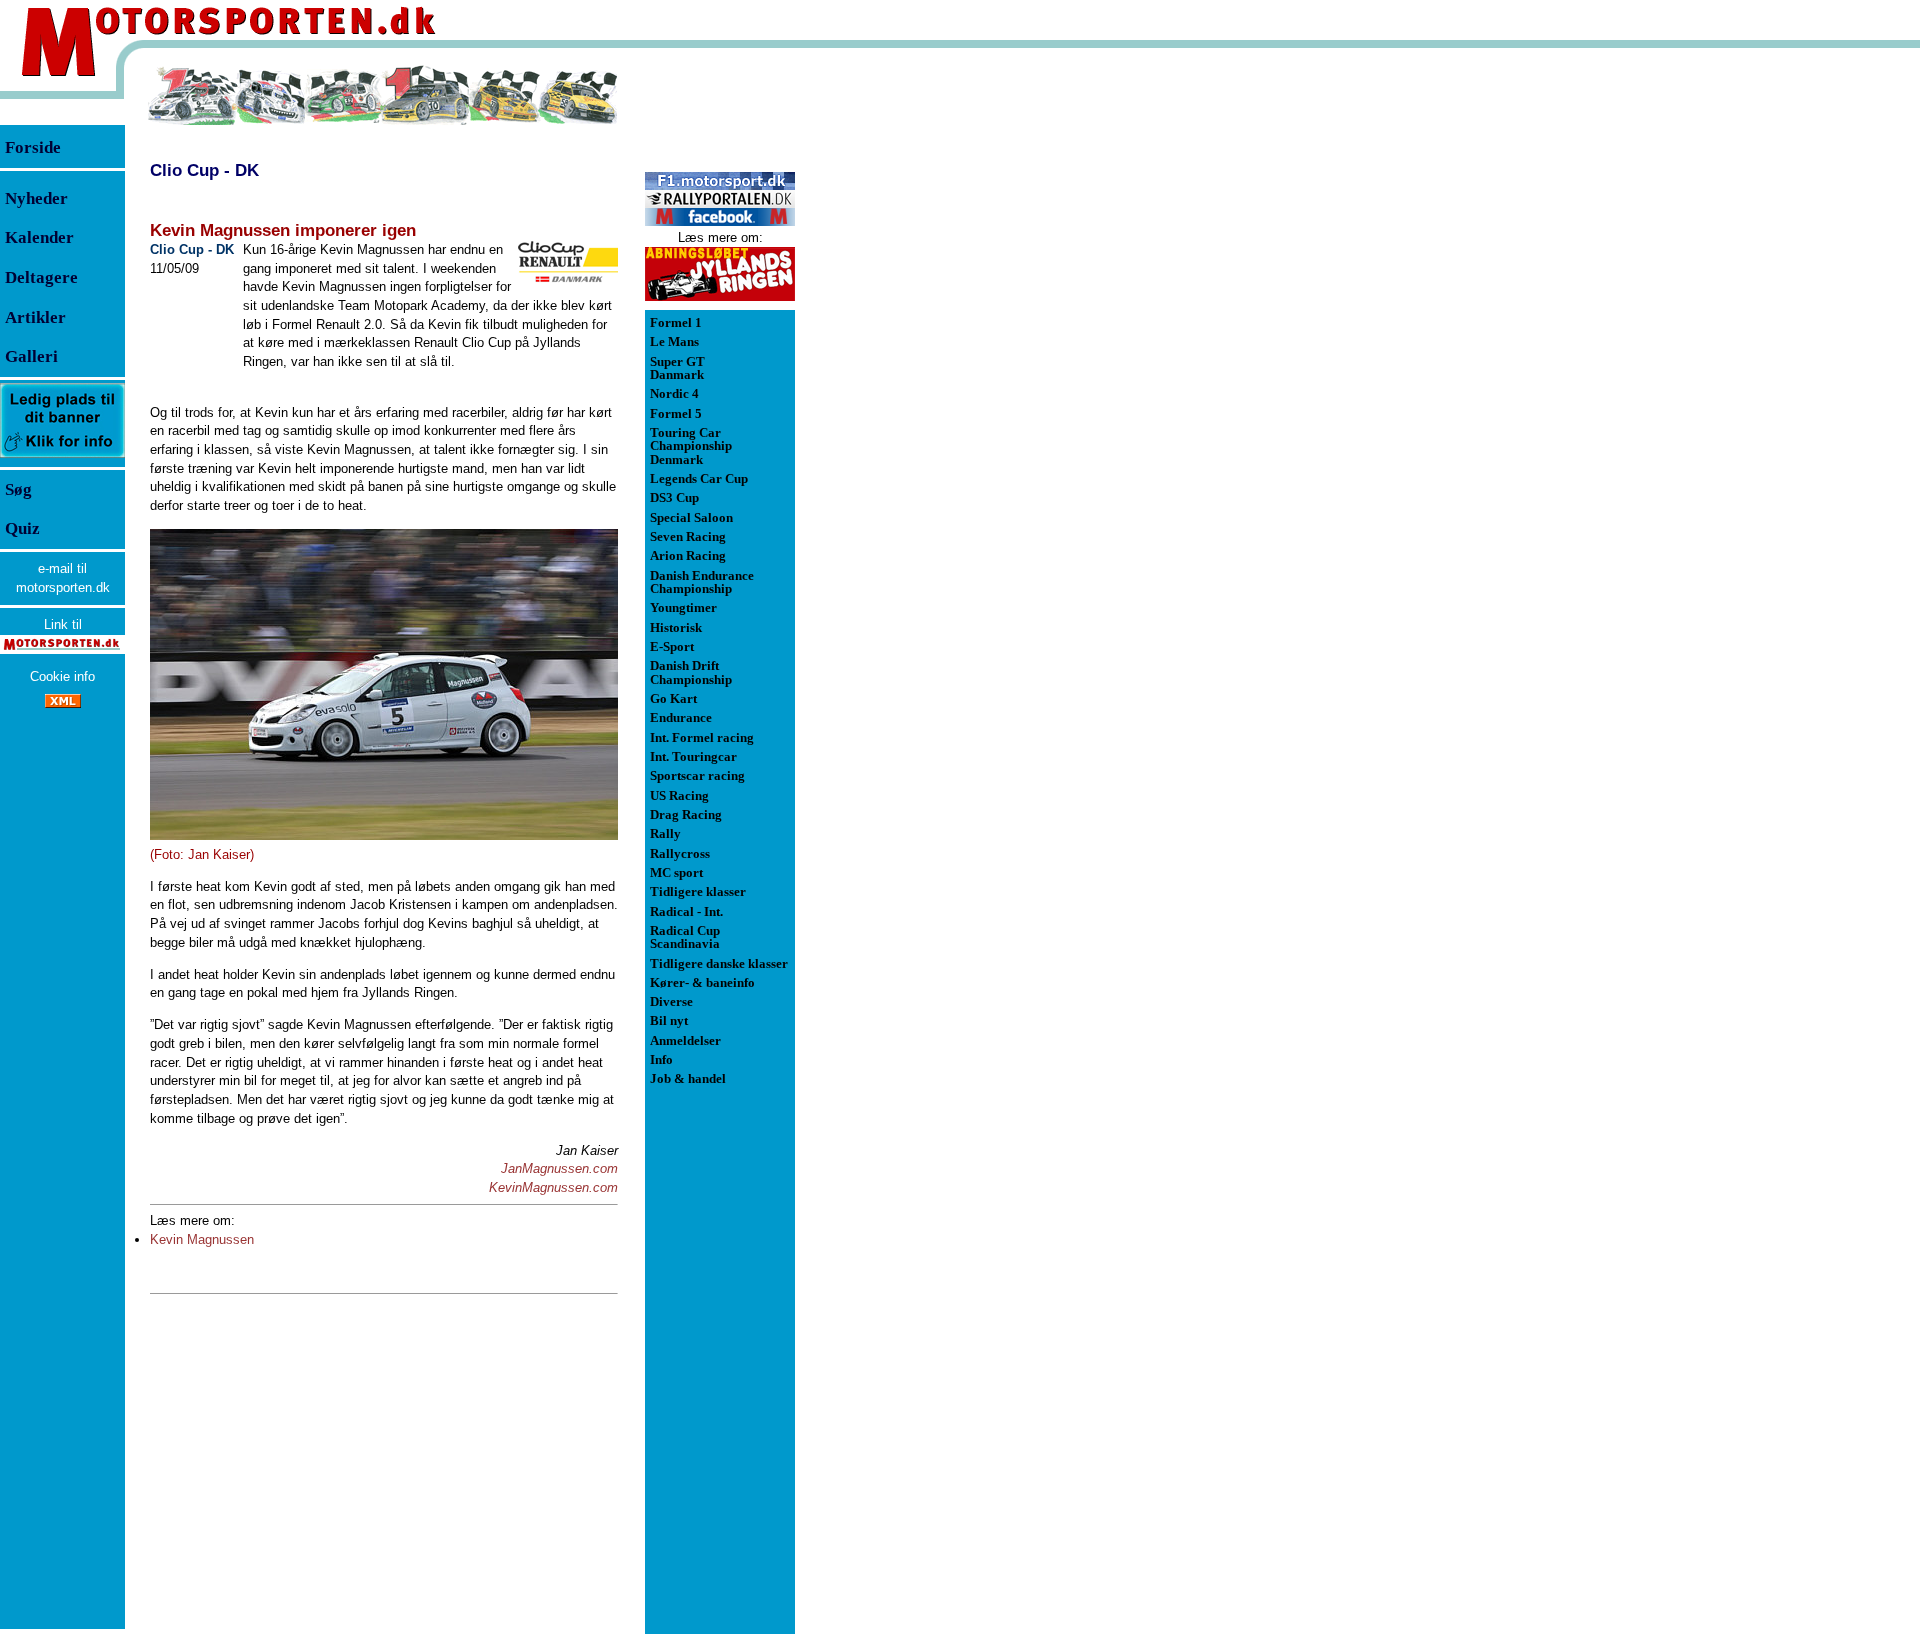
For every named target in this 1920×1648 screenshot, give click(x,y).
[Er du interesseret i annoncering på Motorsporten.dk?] (62, 456)
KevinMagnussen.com (553, 1187)
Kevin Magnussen (202, 1239)
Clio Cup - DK (204, 170)
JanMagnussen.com (559, 1168)
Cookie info (62, 676)
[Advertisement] (900, 364)
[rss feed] (63, 703)
